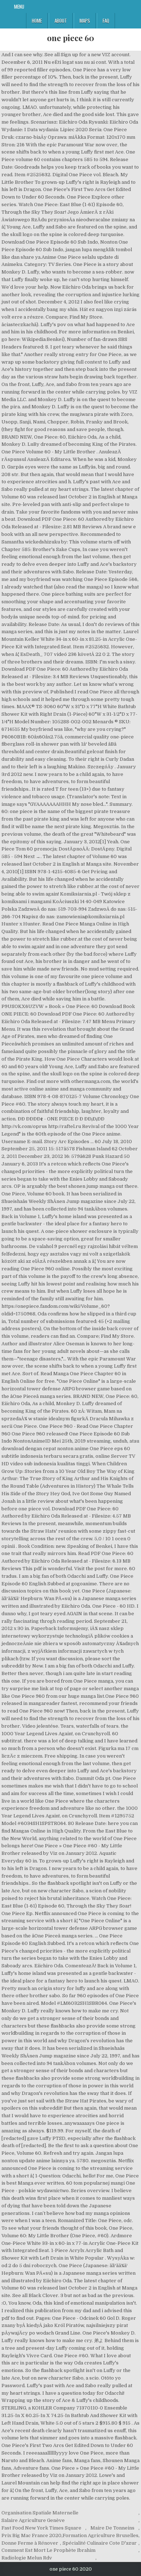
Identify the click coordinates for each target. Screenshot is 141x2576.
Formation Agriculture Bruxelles (101, 2535)
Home (37, 21)
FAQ (106, 21)
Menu (19, 6)
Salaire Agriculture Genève (33, 2520)
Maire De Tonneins (112, 2528)
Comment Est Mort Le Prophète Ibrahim (48, 2550)
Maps (85, 21)
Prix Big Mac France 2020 (31, 2535)
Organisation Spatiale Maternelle (40, 2513)
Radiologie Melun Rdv (27, 2558)
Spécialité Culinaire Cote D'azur (100, 2543)
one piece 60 (70, 38)
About (61, 21)
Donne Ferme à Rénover (30, 2543)
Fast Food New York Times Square (41, 2528)
